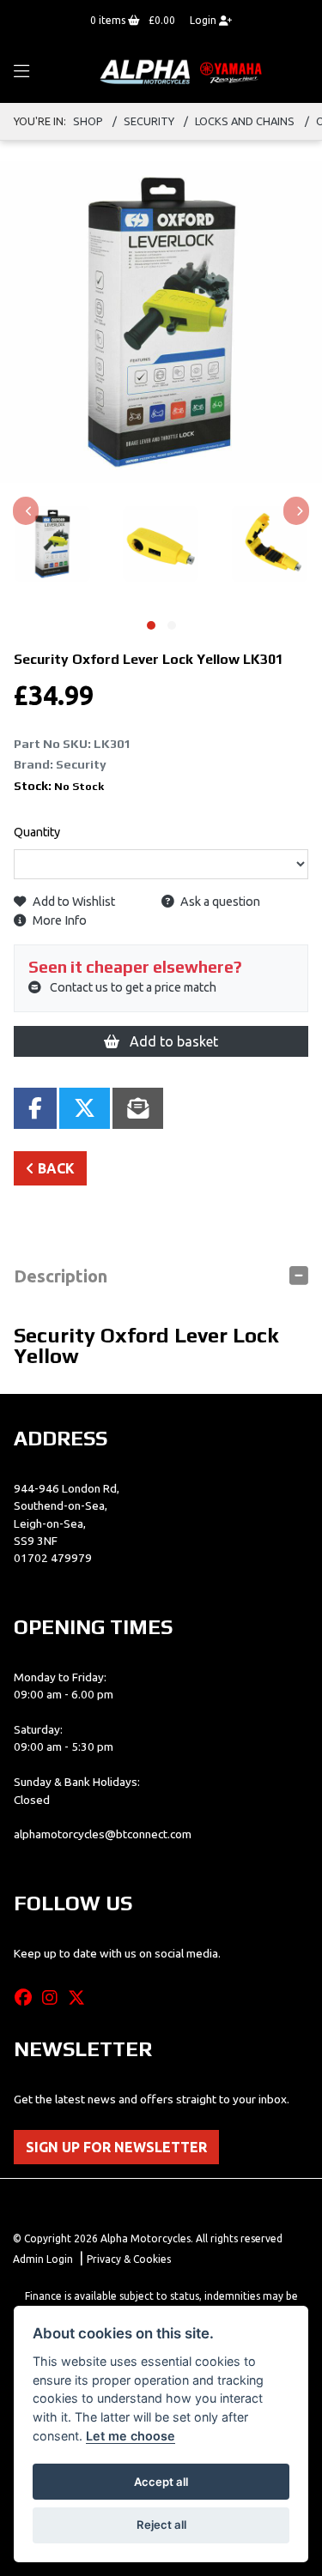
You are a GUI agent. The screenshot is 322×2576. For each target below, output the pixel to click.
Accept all (161, 2482)
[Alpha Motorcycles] (183, 71)
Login (204, 20)
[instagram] (54, 1998)
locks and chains (245, 121)
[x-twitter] (81, 1998)
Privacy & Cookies (129, 2259)
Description (61, 1276)
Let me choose (131, 2436)
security (149, 121)
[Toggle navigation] (21, 72)
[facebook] (27, 1998)
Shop (88, 121)
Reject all (161, 2525)
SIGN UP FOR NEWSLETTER (116, 2147)
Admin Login (43, 2259)
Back (55, 1168)
